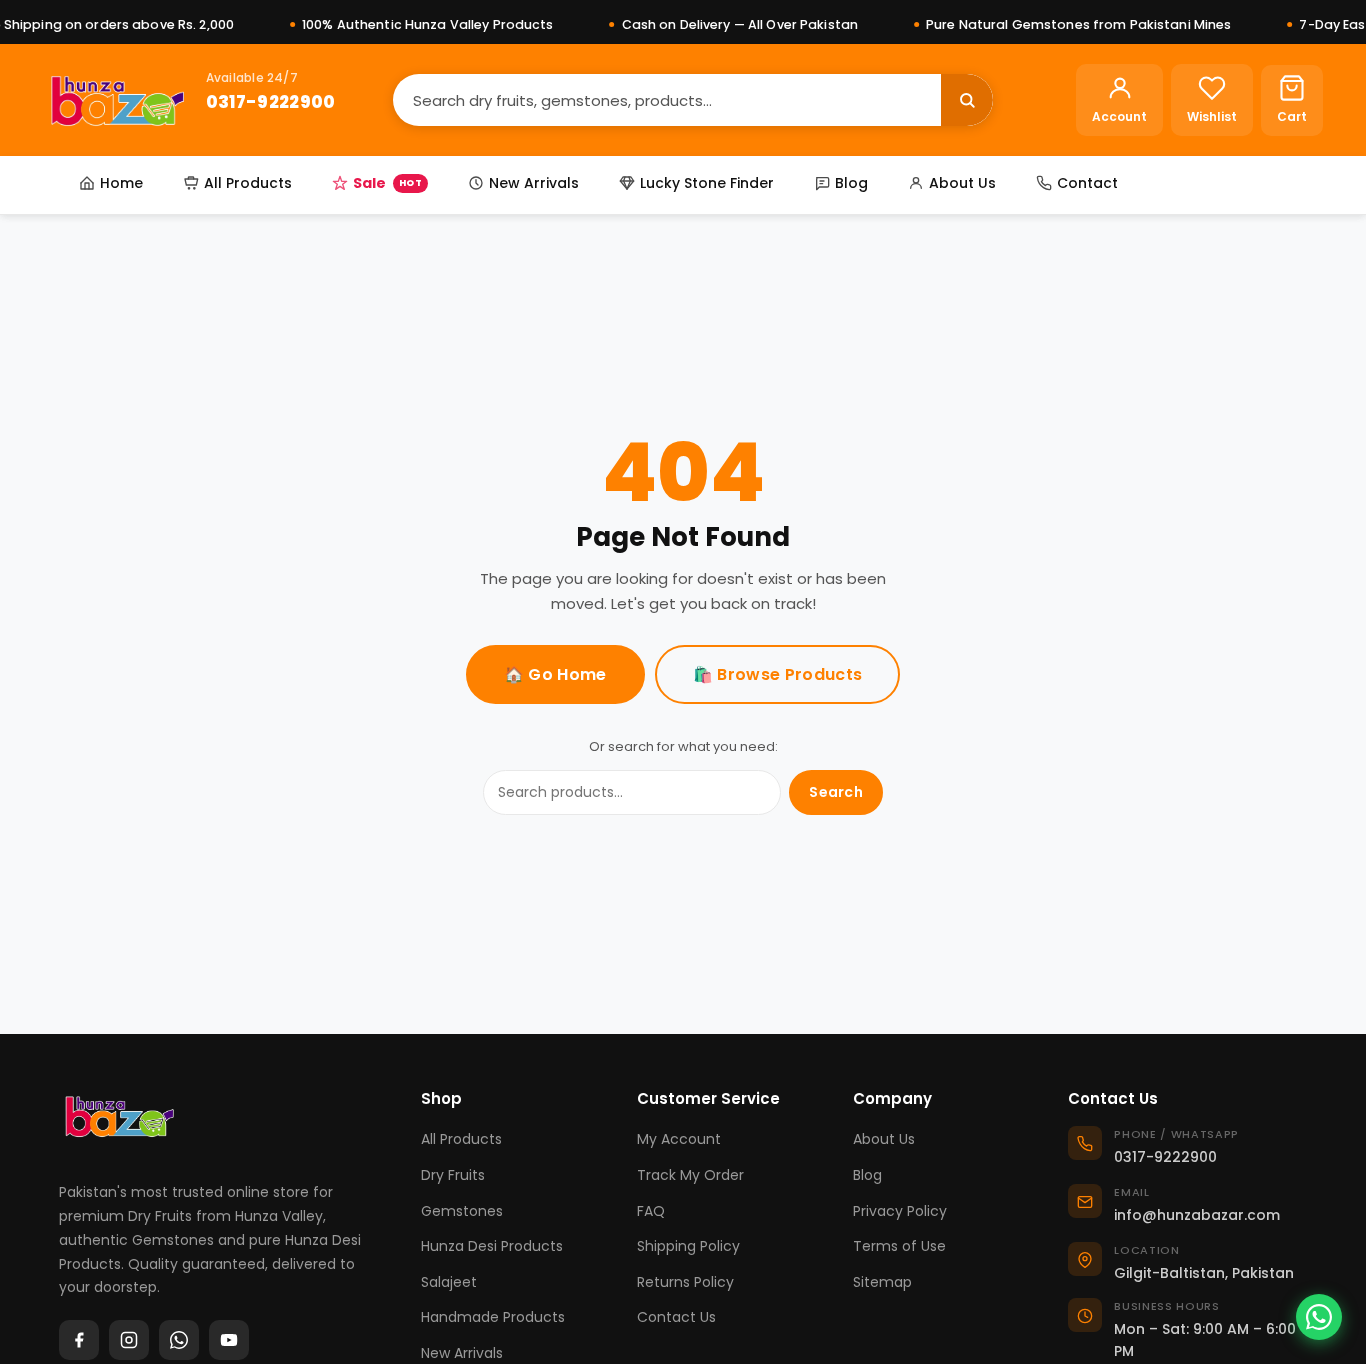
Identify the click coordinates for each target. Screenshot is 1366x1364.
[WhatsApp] (179, 1340)
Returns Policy (685, 1282)
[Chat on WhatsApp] (1319, 1317)
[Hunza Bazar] (117, 100)
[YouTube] (229, 1340)
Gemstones (462, 1211)
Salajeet (449, 1282)
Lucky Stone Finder (707, 183)
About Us (962, 183)
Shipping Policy (688, 1246)
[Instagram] (129, 1340)
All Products (248, 183)
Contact (1087, 183)
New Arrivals (534, 183)
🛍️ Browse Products (777, 674)
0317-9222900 (271, 101)
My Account (679, 1139)
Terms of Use (899, 1246)
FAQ (651, 1211)
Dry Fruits (453, 1175)
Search (836, 792)
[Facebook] (79, 1340)
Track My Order (690, 1175)
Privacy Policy (900, 1211)
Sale (387, 183)
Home (121, 183)
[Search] (967, 100)
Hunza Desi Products (492, 1246)
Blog (851, 183)
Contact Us (676, 1317)
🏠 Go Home (555, 674)
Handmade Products (493, 1317)
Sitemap (882, 1282)
